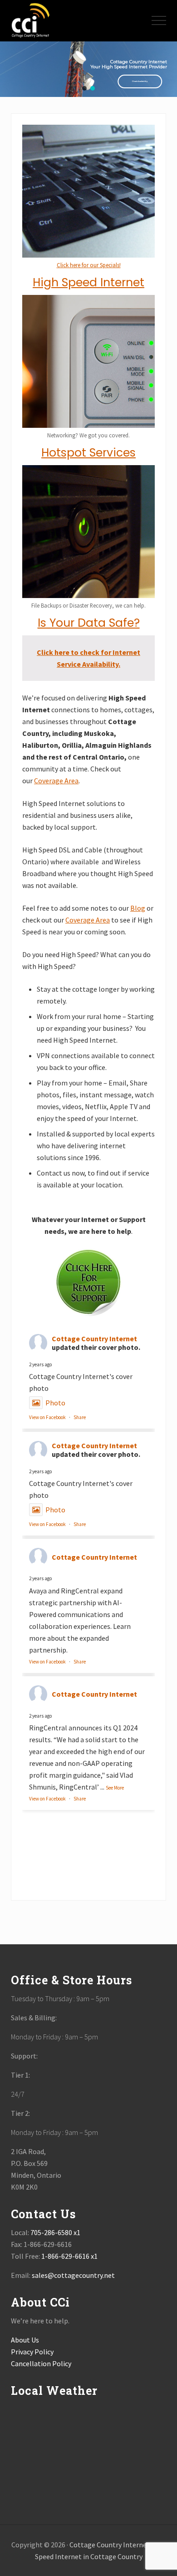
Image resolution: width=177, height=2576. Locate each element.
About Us (25, 2340)
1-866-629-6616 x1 (69, 2256)
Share (80, 1417)
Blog (138, 908)
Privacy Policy (32, 2352)
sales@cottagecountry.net (73, 2275)
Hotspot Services (88, 453)
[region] (88, 69)
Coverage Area (56, 781)
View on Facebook (47, 1417)
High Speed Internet (88, 282)
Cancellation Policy (41, 2363)
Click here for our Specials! (89, 265)
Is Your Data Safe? (89, 623)
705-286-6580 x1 (55, 2232)
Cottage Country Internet (94, 1339)
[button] (159, 20)
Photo (55, 1403)
